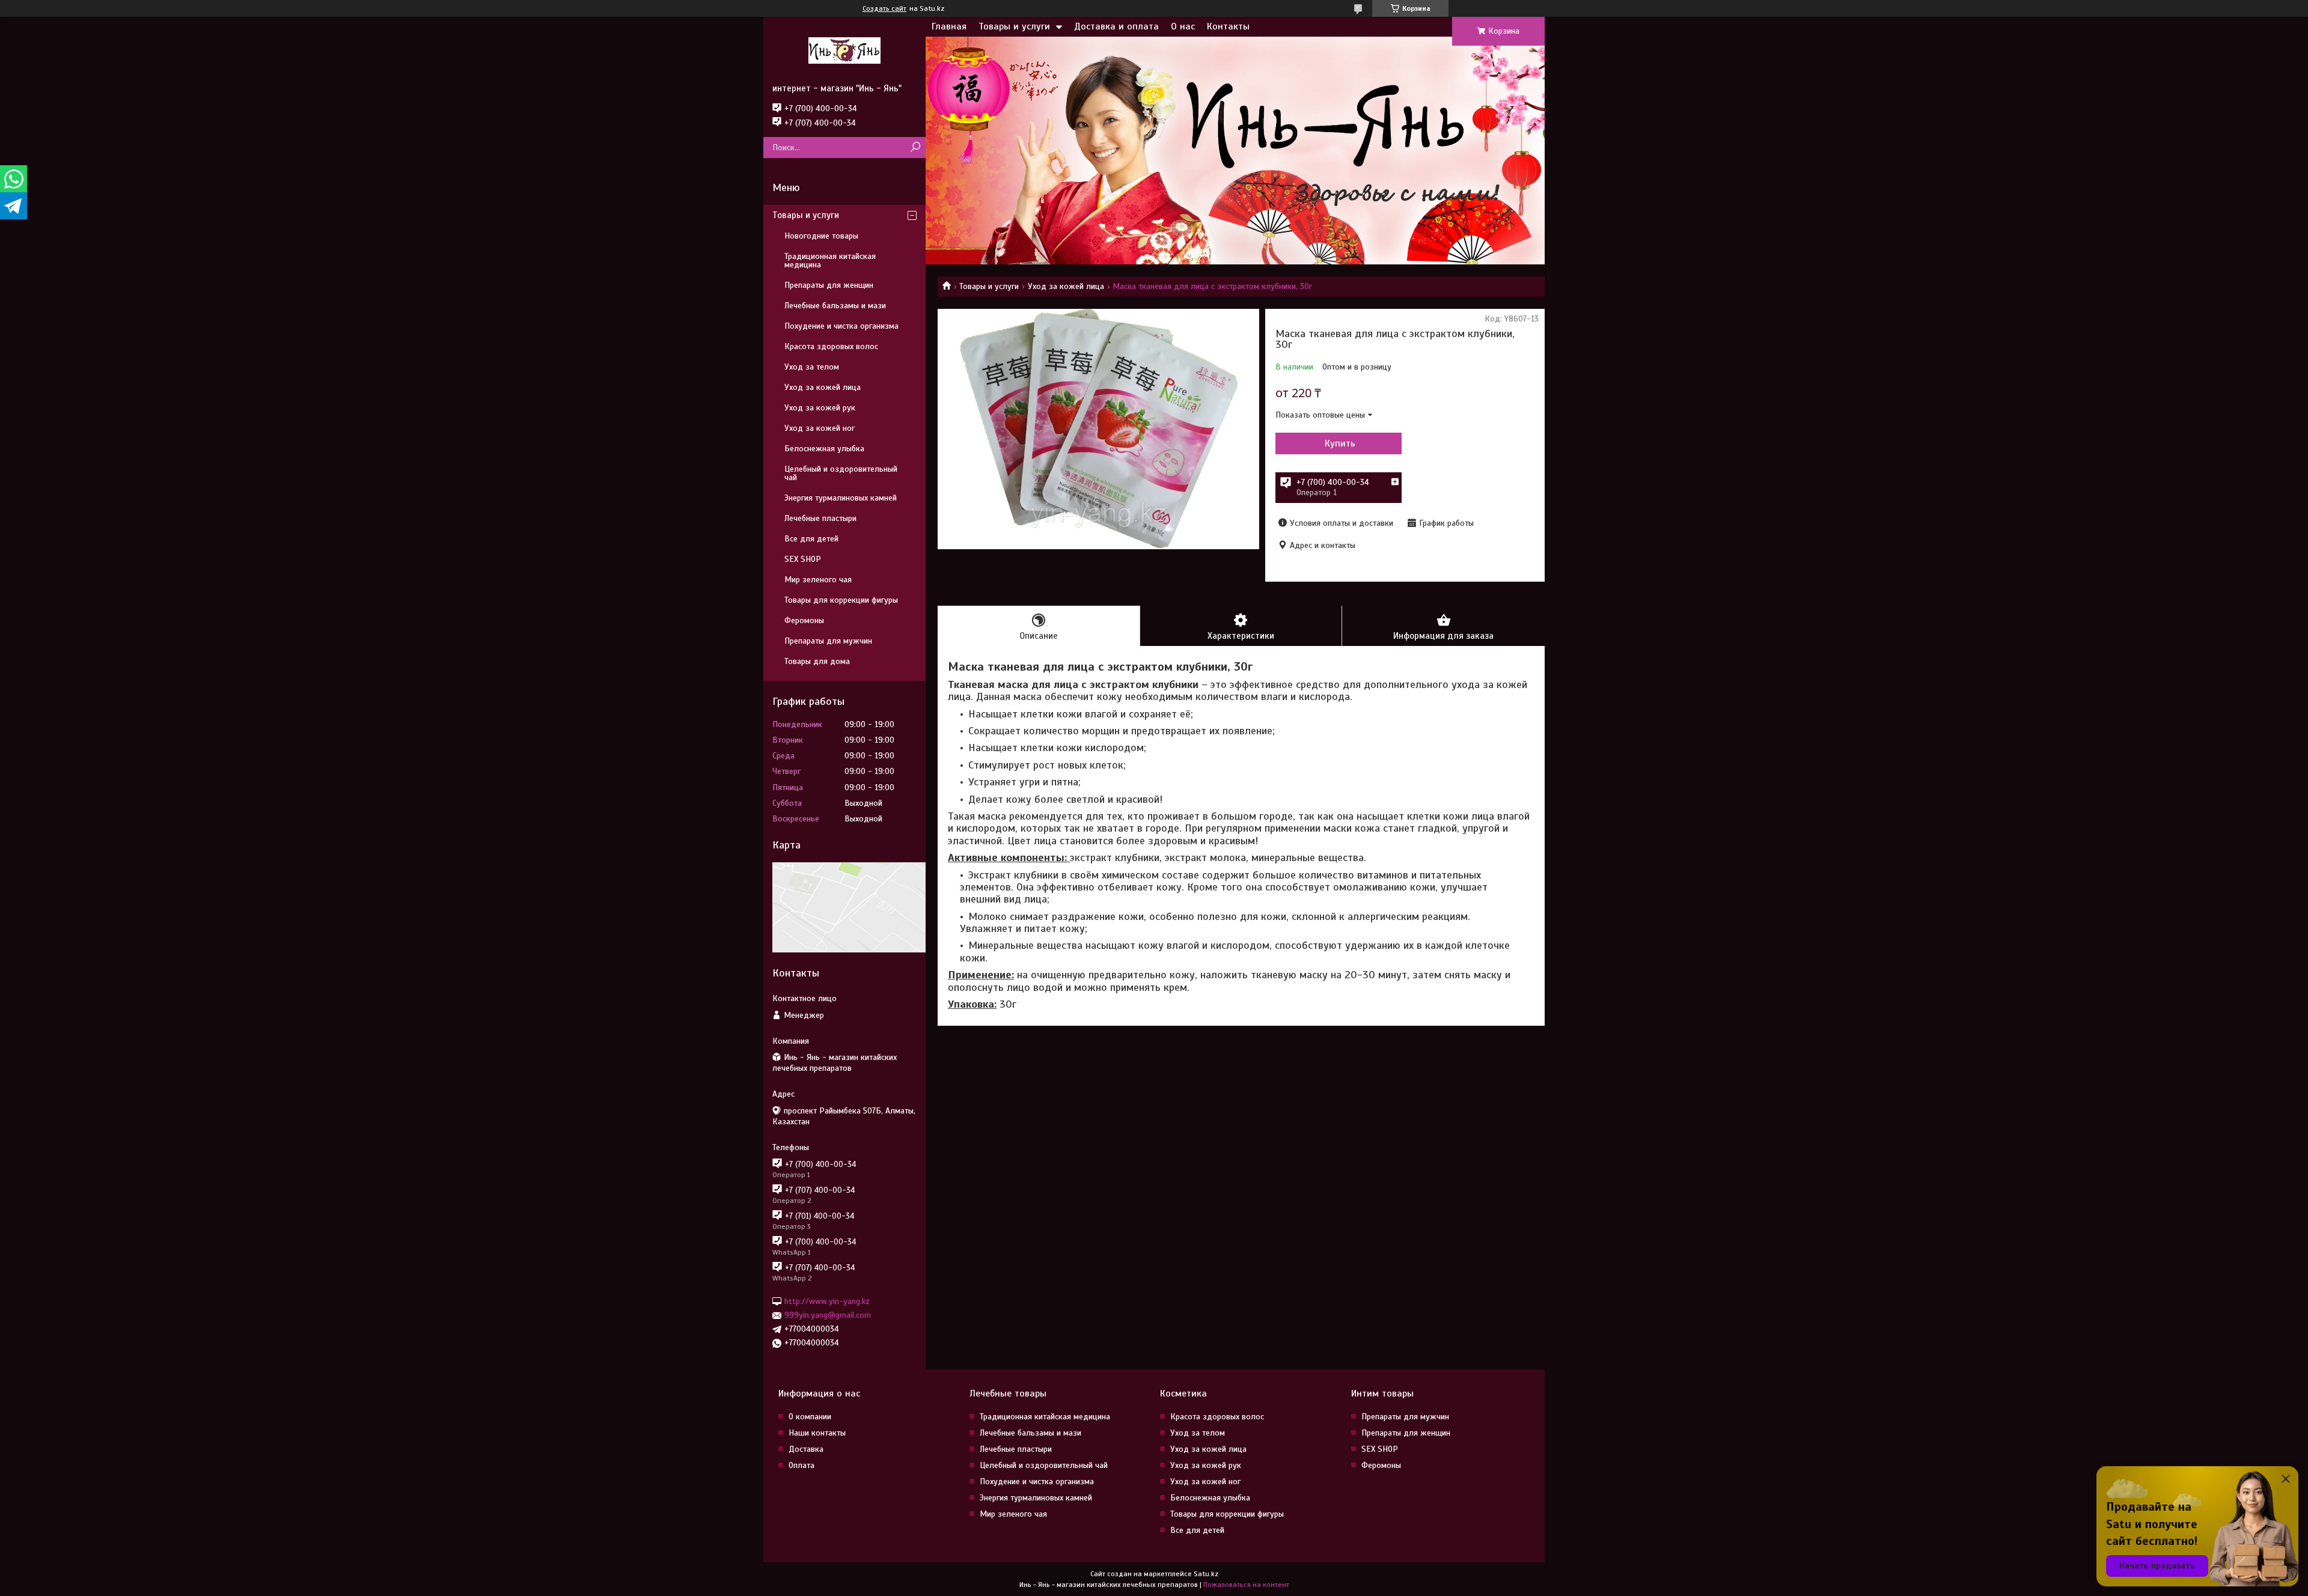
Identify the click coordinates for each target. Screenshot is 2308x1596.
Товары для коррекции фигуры (841, 600)
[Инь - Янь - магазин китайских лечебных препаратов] (844, 50)
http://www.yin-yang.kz (827, 1301)
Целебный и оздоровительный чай (841, 473)
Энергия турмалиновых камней (841, 498)
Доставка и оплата (1116, 26)
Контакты (1228, 26)
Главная (949, 26)
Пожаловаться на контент (1246, 1585)
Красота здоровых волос (831, 346)
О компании (810, 1417)
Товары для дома (817, 661)
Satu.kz (1206, 1574)
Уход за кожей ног (820, 428)
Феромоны (804, 620)
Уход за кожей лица (1066, 286)
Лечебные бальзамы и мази (835, 306)
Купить (1340, 443)
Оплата (801, 1465)
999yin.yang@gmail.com (828, 1315)
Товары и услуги (1014, 26)
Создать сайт (884, 8)
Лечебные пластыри (820, 518)
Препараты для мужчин (828, 641)
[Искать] (915, 148)
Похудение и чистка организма (841, 326)
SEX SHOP (803, 559)
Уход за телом (812, 367)
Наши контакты (817, 1433)
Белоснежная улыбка (824, 449)
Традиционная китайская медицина (830, 260)
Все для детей (811, 539)
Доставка (806, 1449)
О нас (1183, 26)
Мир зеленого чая (818, 580)
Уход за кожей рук (820, 408)
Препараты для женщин (829, 285)
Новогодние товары (821, 236)
